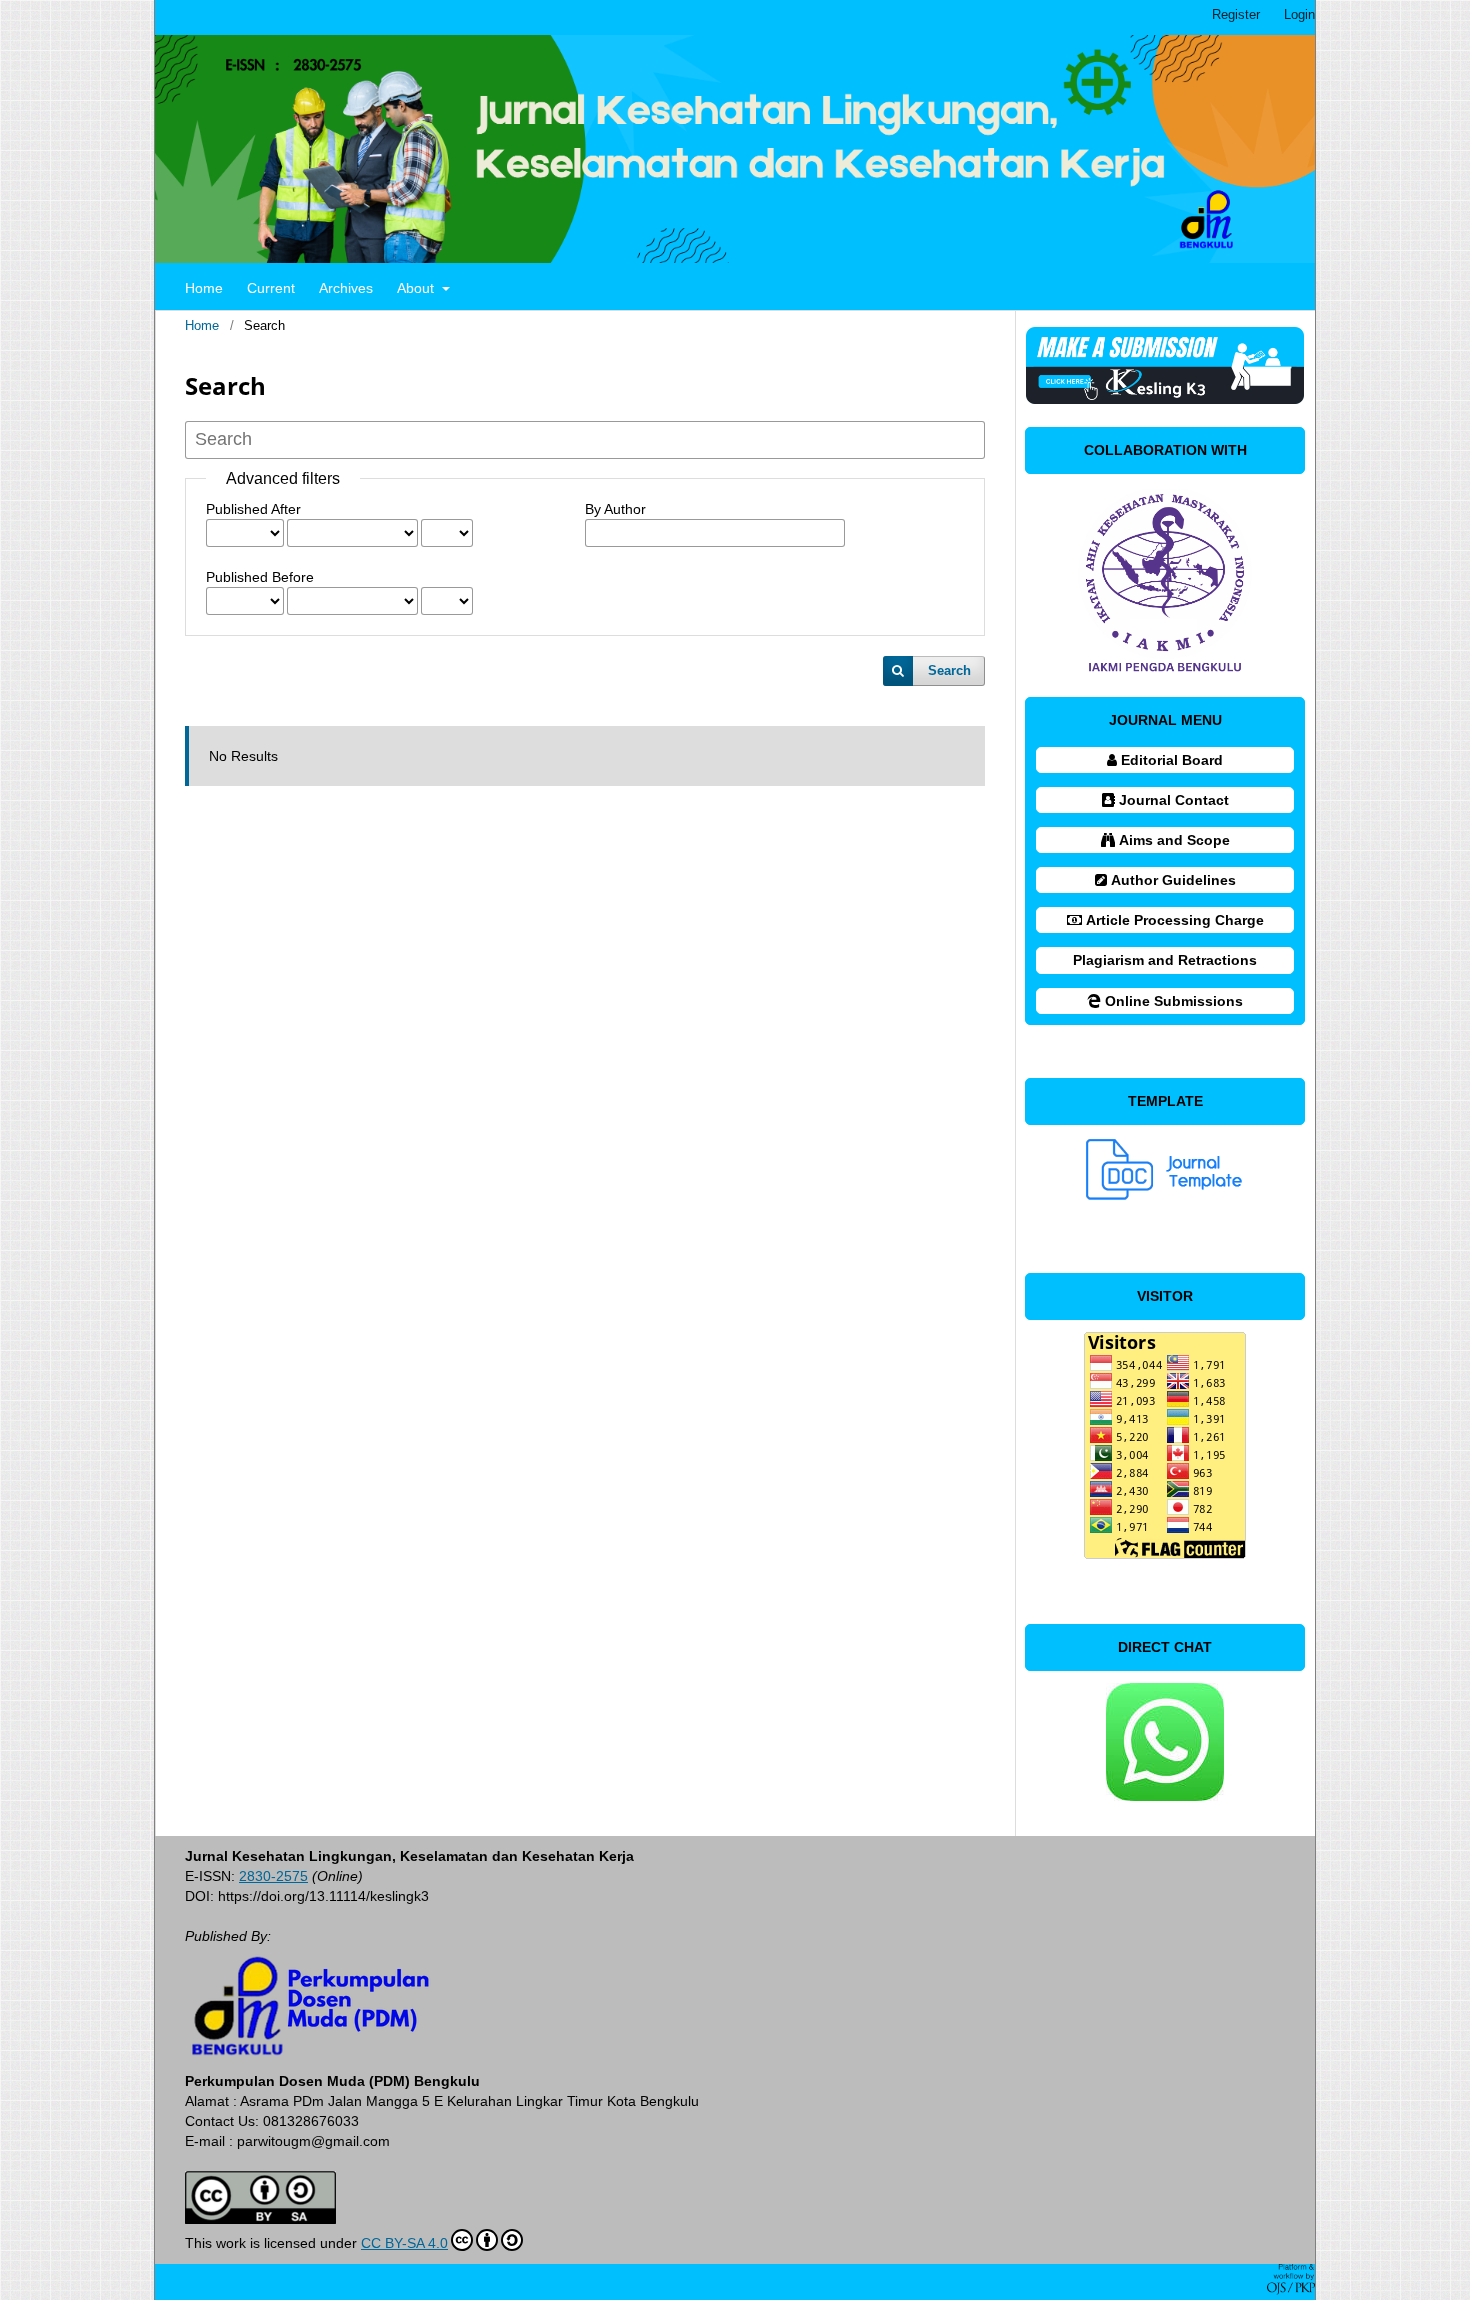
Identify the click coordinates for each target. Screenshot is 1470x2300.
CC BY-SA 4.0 (404, 2243)
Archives (346, 288)
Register (1236, 14)
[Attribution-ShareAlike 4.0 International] (260, 2219)
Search (949, 670)
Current (271, 288)
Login (1299, 14)
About (417, 288)
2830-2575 (273, 1876)
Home (204, 288)
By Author (615, 509)
